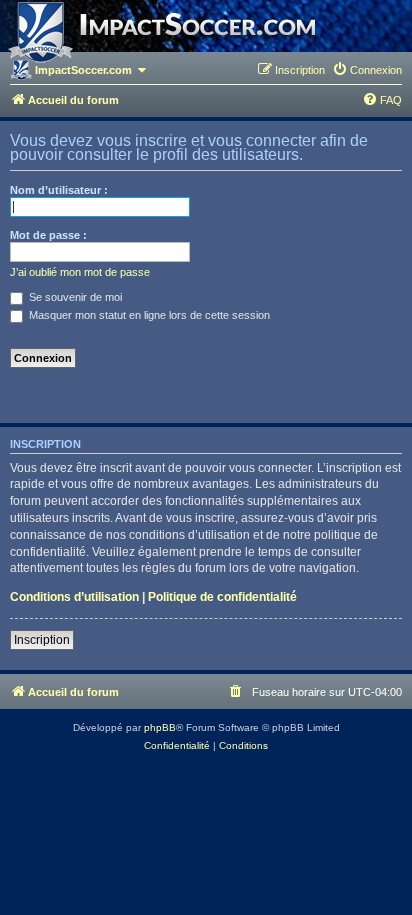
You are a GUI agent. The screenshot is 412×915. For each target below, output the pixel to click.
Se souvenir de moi (74, 297)
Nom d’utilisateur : (59, 190)
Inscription (42, 640)
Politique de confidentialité (222, 597)
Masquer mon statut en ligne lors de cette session (148, 315)
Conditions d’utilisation (74, 597)
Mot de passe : (48, 235)
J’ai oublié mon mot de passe (80, 272)
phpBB (160, 727)
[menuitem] (367, 70)
